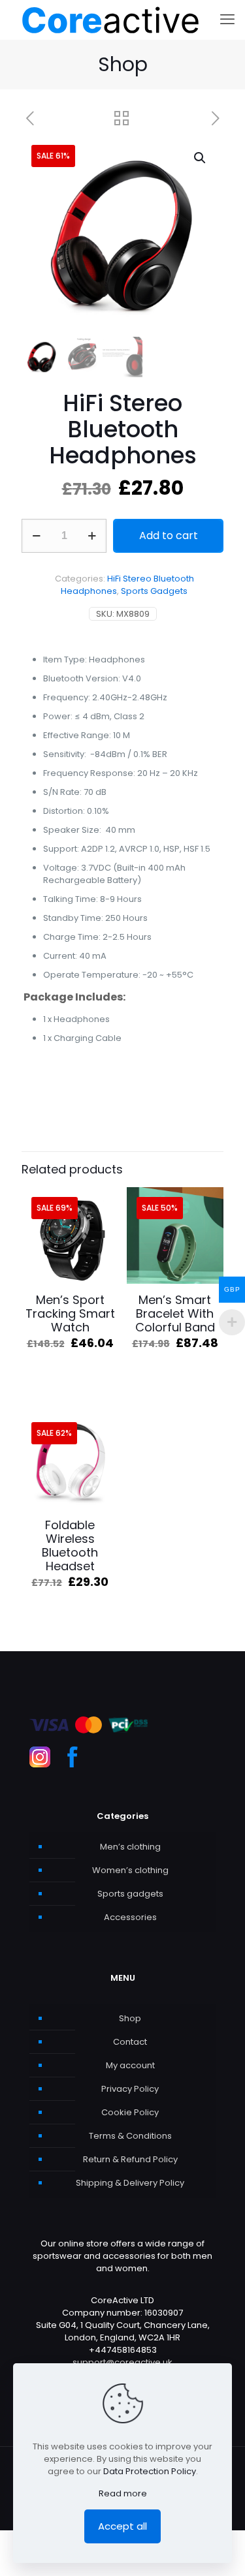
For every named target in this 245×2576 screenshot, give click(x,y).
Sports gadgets (130, 1894)
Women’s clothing (130, 1870)
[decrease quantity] (36, 536)
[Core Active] (110, 20)
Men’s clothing (130, 1847)
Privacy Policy (130, 2089)
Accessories (130, 1917)
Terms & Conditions (130, 2136)
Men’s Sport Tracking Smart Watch (70, 1313)
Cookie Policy (130, 2112)
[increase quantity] (92, 536)
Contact (130, 2042)
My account (130, 2065)
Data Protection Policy (150, 2471)
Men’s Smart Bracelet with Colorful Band (175, 1313)
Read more (123, 2493)
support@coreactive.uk (122, 2362)
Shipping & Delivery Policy (130, 2183)
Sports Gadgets (154, 591)
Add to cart (169, 535)
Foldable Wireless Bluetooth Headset (70, 1545)
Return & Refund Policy (130, 2159)
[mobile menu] (227, 20)
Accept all (122, 2526)
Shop (130, 2018)
